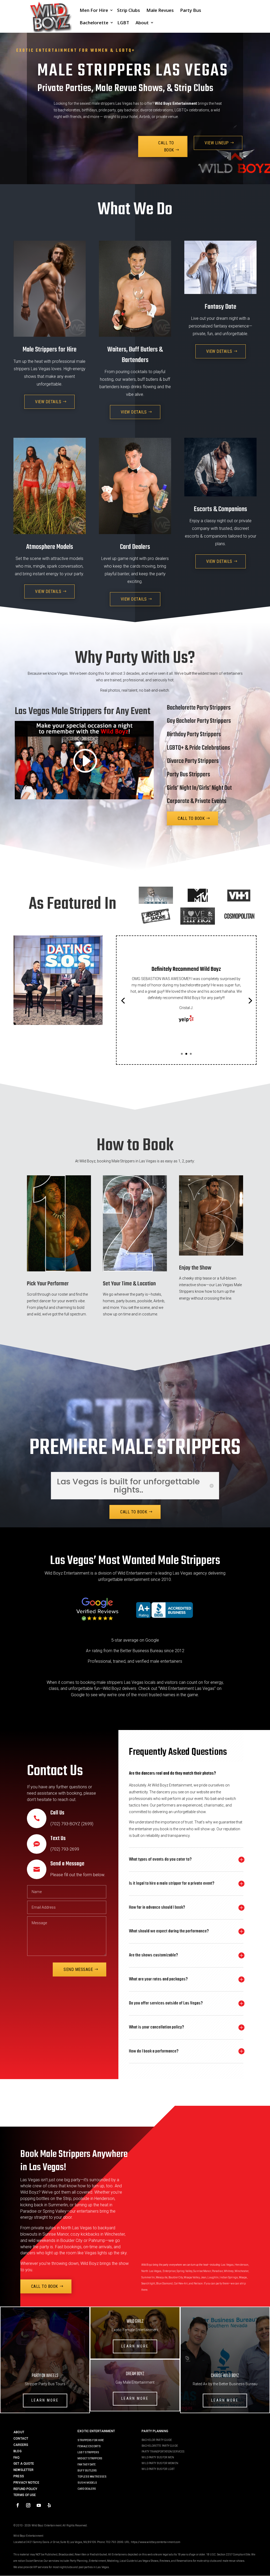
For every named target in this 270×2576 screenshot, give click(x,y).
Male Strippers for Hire (50, 350)
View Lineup (217, 143)
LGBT (123, 23)
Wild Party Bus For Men (158, 2457)
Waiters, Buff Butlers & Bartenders (135, 355)
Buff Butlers (87, 2471)
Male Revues (160, 11)
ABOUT (19, 2432)
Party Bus (191, 11)
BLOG (17, 2451)
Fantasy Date (220, 307)
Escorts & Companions (220, 509)
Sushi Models (87, 2483)
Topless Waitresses (92, 2477)
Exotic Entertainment (96, 2431)
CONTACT (21, 2439)
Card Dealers (135, 547)
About (142, 23)
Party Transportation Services (163, 2452)
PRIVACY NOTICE (26, 2483)
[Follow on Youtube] (39, 2505)
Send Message (78, 1969)
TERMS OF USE (25, 2495)
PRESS (19, 2476)
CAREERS (21, 2445)
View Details (48, 402)
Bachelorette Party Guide (160, 2446)
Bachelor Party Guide (157, 2440)
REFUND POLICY (25, 2489)
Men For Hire (94, 11)
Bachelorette (94, 23)
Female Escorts (89, 2446)
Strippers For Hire (91, 2440)
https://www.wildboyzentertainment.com (156, 2542)
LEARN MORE (45, 2400)
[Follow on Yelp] (49, 2505)
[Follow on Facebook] (18, 2505)
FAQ (16, 2458)
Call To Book (166, 146)
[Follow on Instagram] (28, 2505)
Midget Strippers (90, 2458)
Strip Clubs (129, 11)
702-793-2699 (115, 2542)
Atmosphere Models (50, 547)
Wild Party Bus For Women (160, 2463)
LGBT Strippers (88, 2452)
